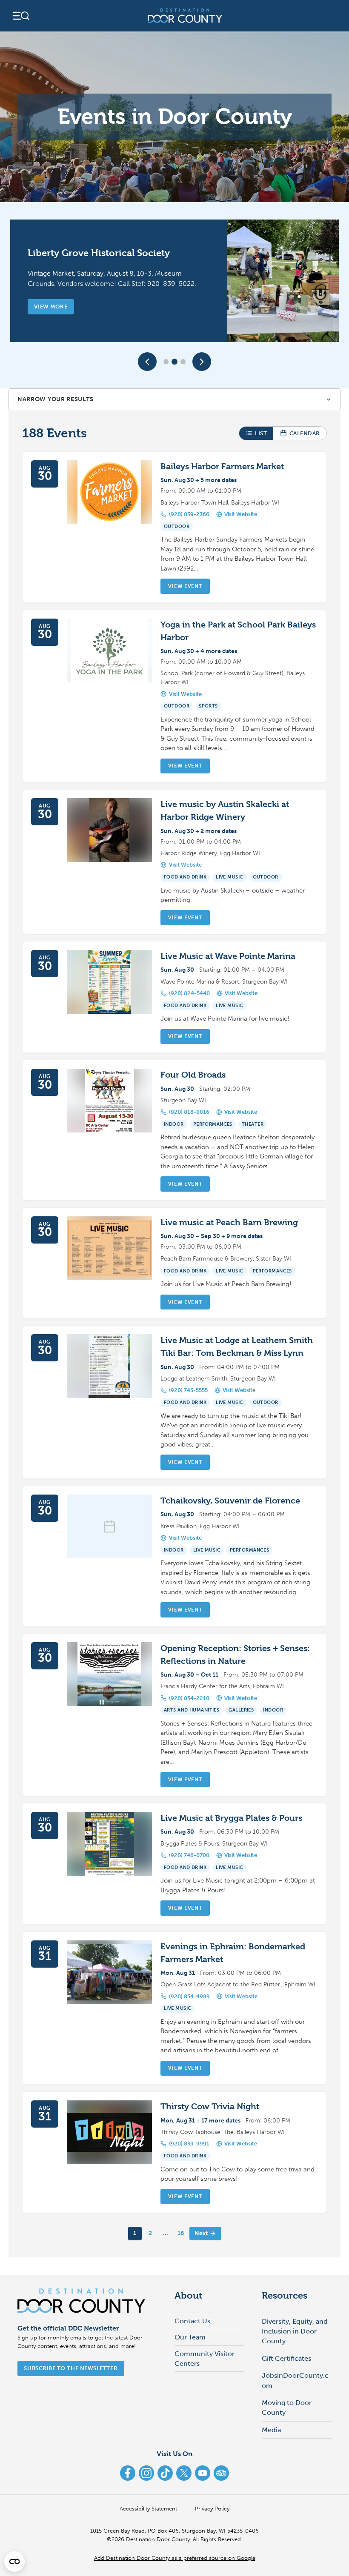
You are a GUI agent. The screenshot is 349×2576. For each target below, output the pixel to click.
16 (181, 2233)
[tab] (166, 362)
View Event (185, 586)
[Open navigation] (20, 16)
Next (201, 2233)
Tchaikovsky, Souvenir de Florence (230, 1501)
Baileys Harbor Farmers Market (222, 466)
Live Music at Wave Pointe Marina (228, 956)
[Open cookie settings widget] (14, 2562)
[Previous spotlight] (147, 362)
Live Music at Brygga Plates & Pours (231, 1818)
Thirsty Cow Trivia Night (210, 2107)
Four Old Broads (193, 1075)
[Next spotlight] (202, 362)
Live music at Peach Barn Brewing (229, 1222)
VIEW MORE (51, 307)
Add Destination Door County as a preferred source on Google (175, 2558)
